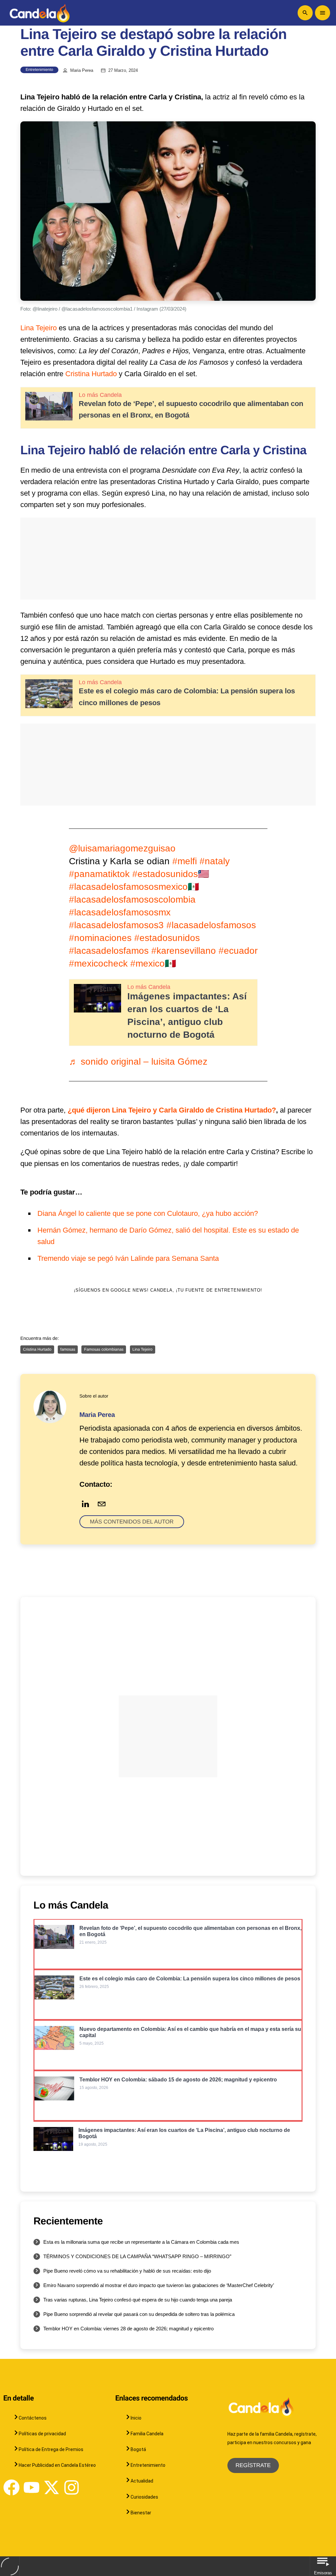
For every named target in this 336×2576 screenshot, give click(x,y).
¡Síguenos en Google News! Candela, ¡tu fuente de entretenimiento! (168, 1290)
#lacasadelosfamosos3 (116, 925)
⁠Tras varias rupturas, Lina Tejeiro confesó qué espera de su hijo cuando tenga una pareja (138, 2300)
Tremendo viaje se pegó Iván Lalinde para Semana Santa (128, 1258)
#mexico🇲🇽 (153, 963)
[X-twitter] (52, 2487)
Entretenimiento (39, 70)
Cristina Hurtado (91, 374)
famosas (68, 1349)
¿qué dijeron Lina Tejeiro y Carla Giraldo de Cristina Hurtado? (172, 1110)
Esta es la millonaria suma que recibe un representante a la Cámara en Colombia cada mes (141, 2242)
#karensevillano (184, 951)
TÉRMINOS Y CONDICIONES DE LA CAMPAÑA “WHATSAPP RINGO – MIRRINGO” (137, 2256)
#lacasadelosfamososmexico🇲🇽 (134, 887)
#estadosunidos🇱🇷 (171, 874)
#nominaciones (100, 938)
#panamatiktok (99, 874)
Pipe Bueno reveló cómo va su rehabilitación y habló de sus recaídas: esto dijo (127, 2271)
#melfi (185, 861)
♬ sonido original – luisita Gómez (138, 1062)
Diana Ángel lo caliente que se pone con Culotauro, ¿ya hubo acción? (148, 1213)
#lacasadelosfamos (109, 951)
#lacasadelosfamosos (211, 925)
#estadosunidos (167, 938)
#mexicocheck (98, 963)
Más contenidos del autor (132, 1522)
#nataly (215, 861)
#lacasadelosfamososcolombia (132, 900)
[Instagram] (72, 2487)
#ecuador (238, 951)
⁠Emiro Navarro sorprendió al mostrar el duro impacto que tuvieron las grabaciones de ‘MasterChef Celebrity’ (159, 2285)
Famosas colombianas (104, 1349)
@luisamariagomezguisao (122, 848)
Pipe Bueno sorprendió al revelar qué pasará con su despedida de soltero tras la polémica (139, 2314)
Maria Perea (82, 71)
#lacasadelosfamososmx (120, 912)
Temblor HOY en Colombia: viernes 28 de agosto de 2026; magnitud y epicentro (128, 2329)
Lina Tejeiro (40, 328)
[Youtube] (31, 2487)
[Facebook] (11, 2487)
